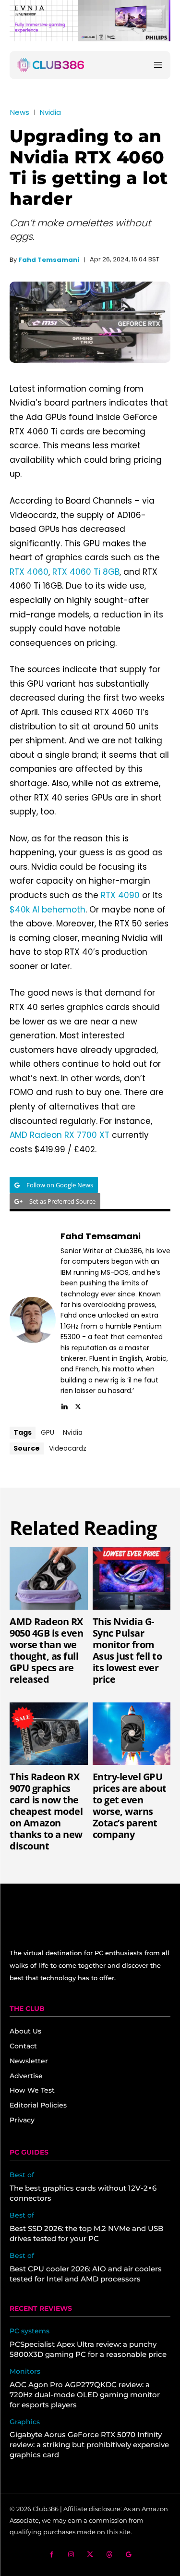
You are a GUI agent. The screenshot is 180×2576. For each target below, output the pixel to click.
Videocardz (68, 1448)
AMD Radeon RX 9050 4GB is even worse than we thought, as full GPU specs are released (46, 1650)
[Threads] (109, 2555)
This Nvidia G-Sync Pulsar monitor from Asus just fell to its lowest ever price (127, 1650)
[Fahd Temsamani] (33, 1320)
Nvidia (50, 112)
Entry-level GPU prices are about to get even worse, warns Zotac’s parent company (130, 1806)
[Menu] (158, 65)
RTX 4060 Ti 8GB (86, 572)
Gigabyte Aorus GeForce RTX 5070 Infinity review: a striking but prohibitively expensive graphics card (89, 2445)
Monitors (25, 2372)
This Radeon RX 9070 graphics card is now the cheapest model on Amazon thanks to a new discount (46, 1811)
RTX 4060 (29, 572)
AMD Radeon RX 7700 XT (60, 1135)
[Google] (128, 2555)
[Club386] (50, 65)
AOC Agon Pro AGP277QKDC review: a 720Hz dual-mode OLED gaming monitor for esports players (85, 2395)
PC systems (30, 2331)
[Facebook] (52, 2555)
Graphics (25, 2422)
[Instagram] (71, 2555)
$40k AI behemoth (48, 910)
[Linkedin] (64, 1405)
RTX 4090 (120, 895)
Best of (22, 2175)
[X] (78, 1405)
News (20, 112)
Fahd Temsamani (49, 260)
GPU (48, 1432)
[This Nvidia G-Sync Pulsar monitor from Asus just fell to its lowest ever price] (132, 1578)
